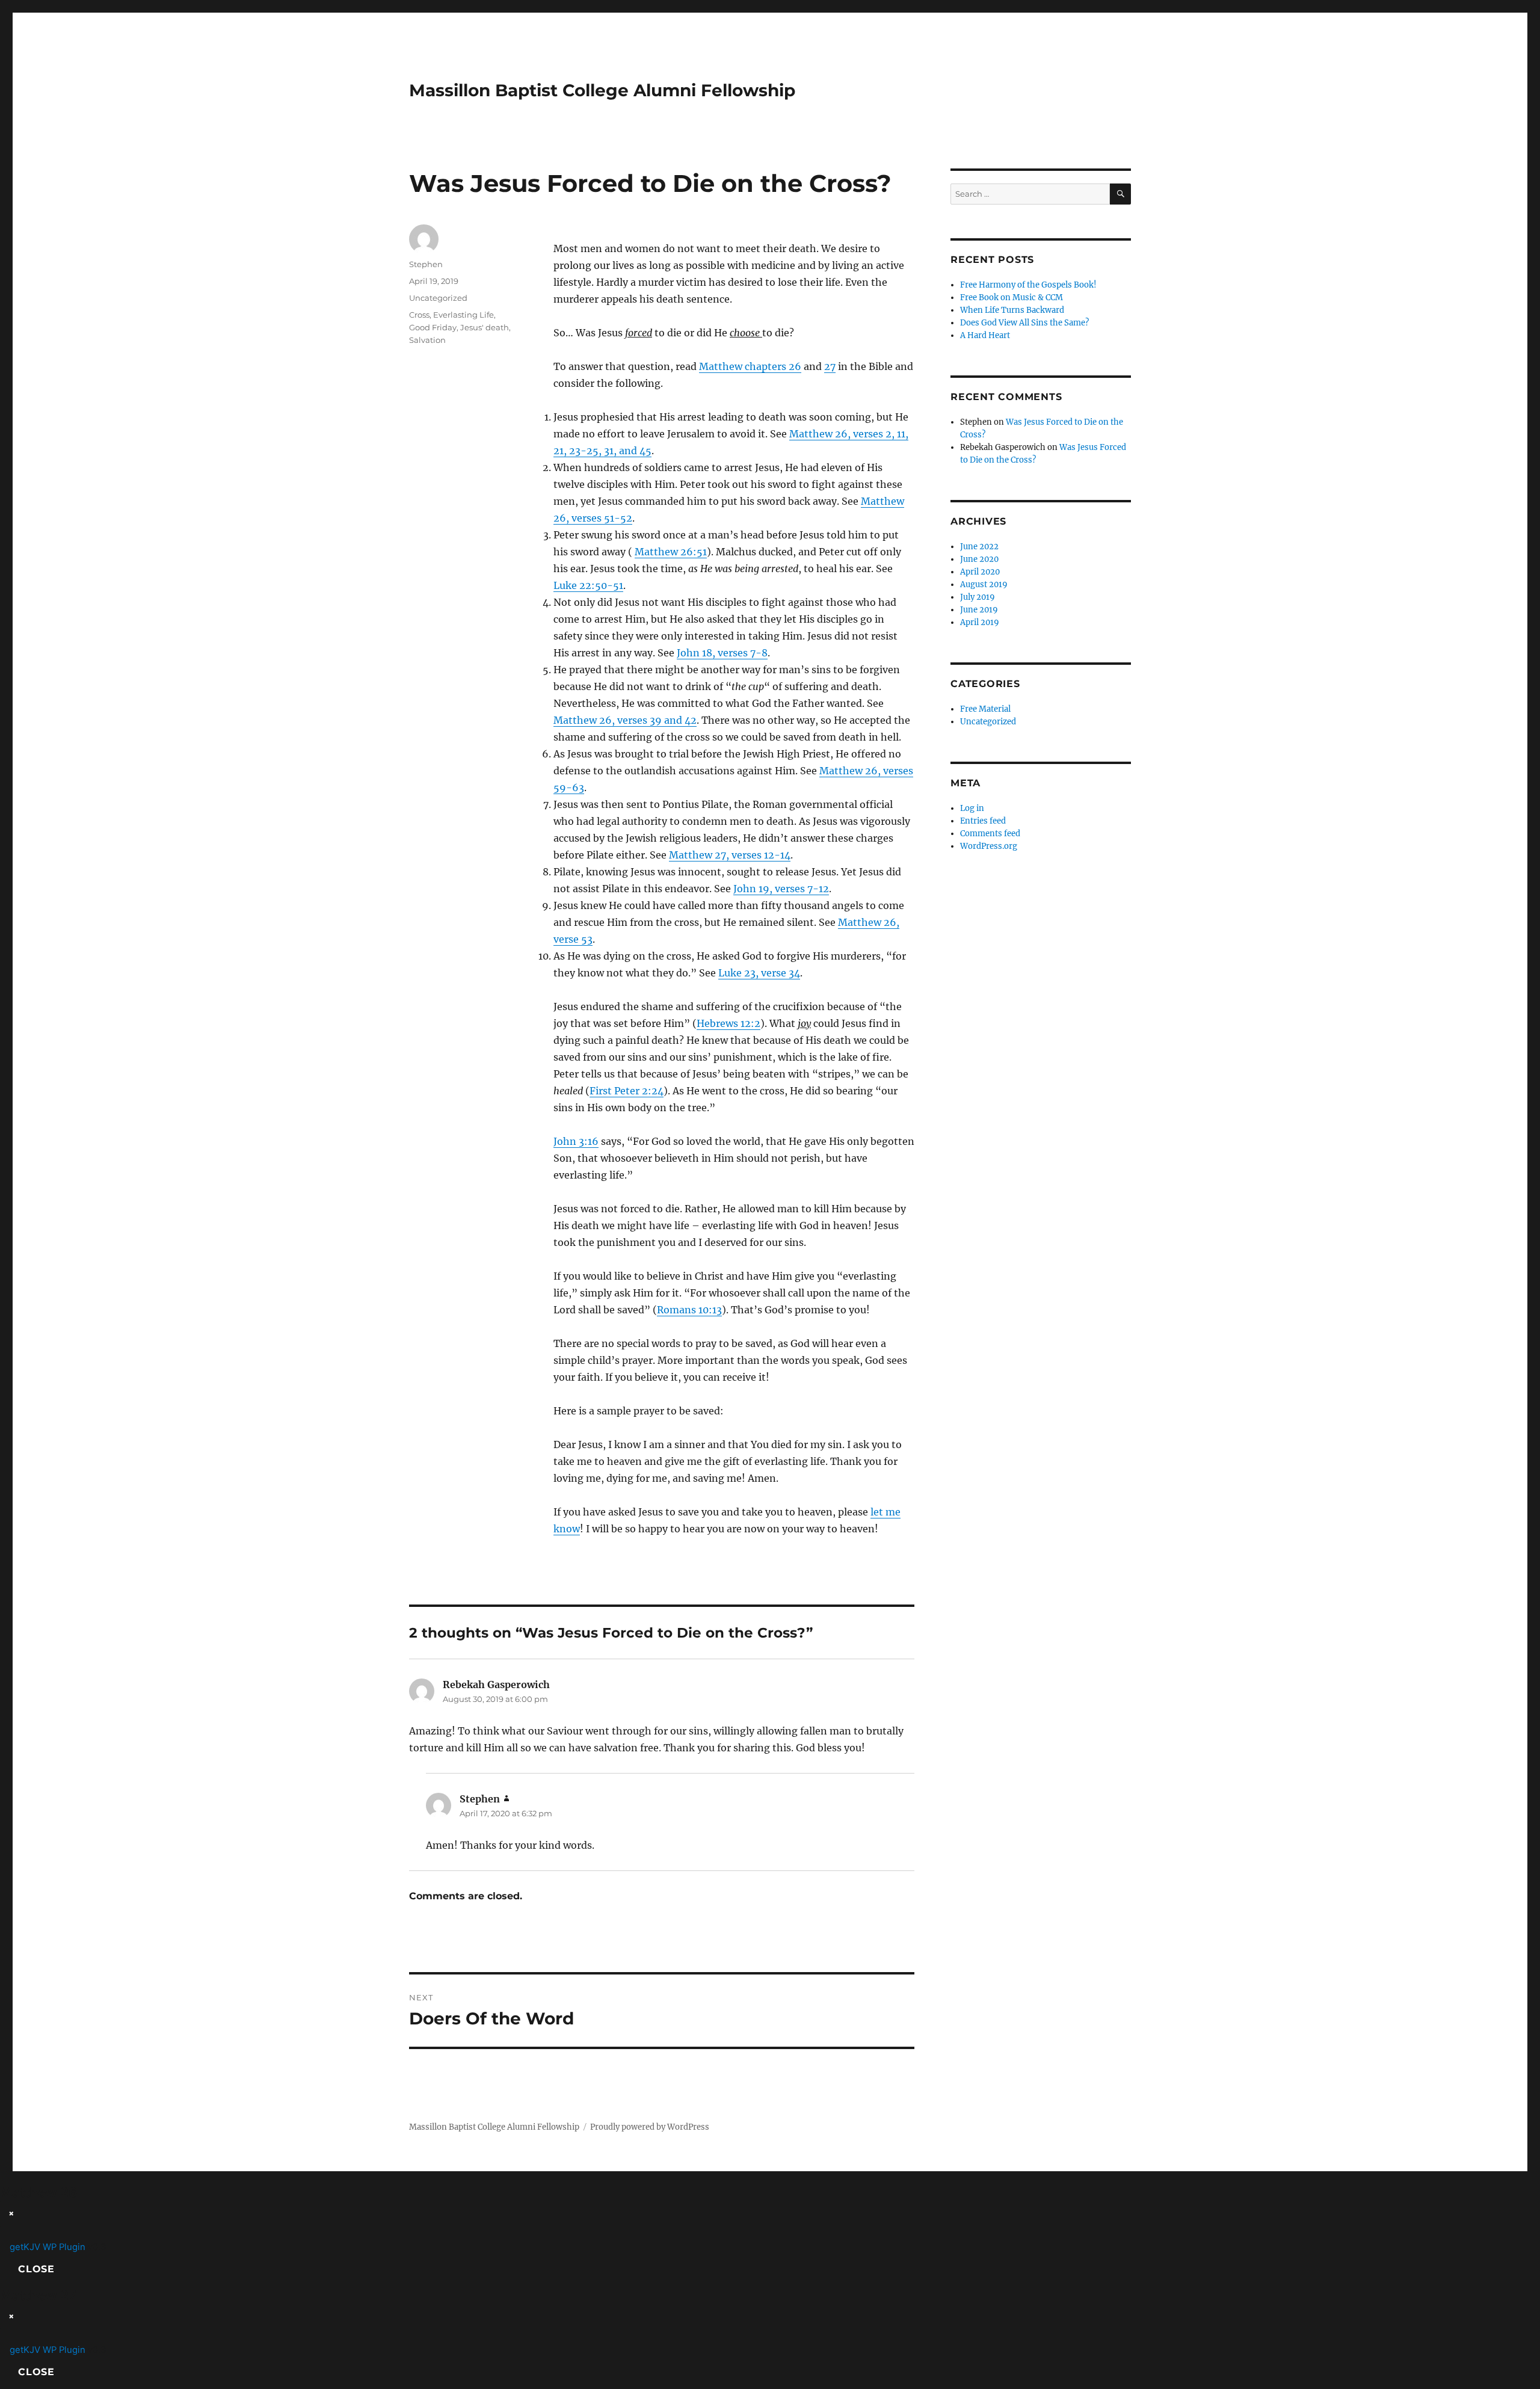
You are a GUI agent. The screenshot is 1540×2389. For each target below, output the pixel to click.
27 (830, 366)
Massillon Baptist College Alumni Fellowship (602, 90)
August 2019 (984, 584)
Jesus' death (485, 327)
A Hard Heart (985, 335)
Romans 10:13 (689, 1310)
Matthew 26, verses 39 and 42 (625, 720)
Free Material (985, 709)
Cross (419, 315)
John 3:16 (576, 1141)
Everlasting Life (464, 315)
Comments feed (990, 834)
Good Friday (433, 327)
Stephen (426, 264)
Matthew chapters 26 (750, 366)
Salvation (427, 340)
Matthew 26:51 (671, 552)
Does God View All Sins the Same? (1024, 323)
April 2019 (980, 622)
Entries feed (983, 821)
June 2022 (979, 547)
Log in (972, 808)
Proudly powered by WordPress (650, 2127)
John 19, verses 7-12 (781, 889)
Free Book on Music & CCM (1012, 297)
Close (36, 2269)
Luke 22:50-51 (588, 585)
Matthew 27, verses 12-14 (730, 855)
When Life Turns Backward (1012, 310)
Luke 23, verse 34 (759, 973)
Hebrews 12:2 (728, 1023)
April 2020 (980, 572)
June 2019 (979, 610)
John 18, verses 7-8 (722, 653)
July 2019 (978, 597)
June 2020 (979, 559)
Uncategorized (438, 298)
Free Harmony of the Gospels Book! (1028, 285)
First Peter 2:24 (627, 1091)
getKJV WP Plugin (48, 2247)
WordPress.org (989, 846)
